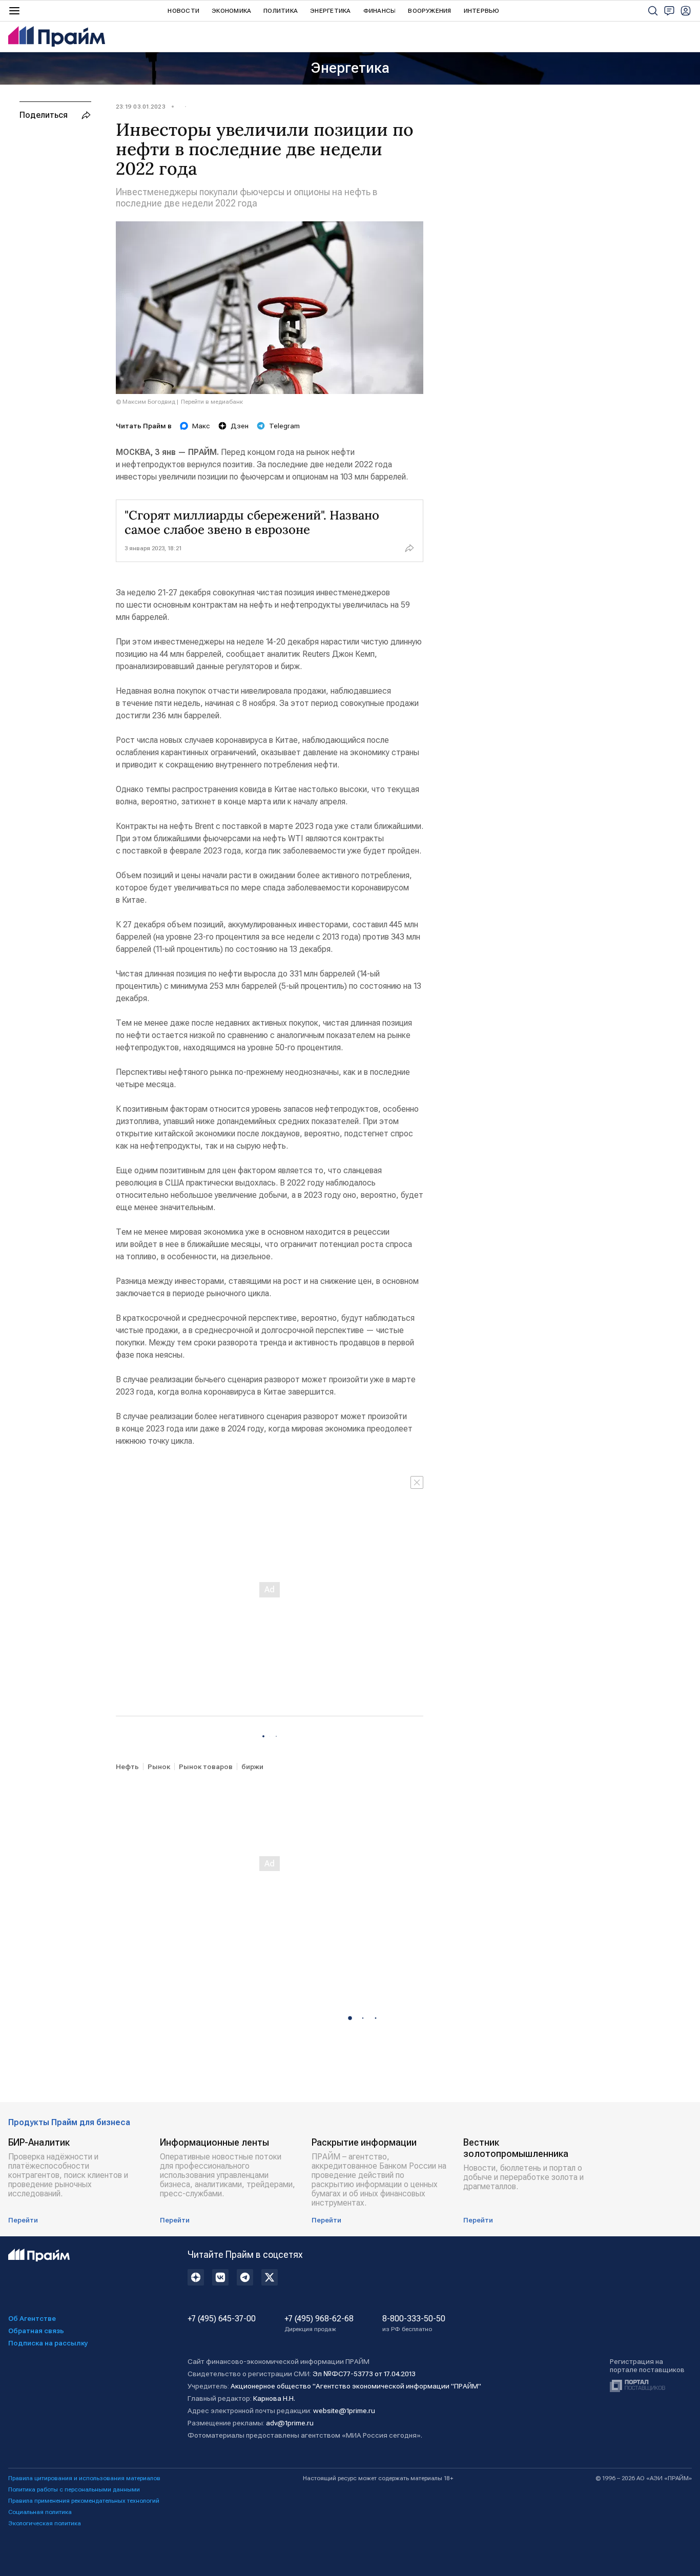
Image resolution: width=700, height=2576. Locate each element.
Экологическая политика (45, 2523)
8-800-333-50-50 (414, 2323)
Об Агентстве (32, 2318)
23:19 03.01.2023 (141, 107)
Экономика (231, 11)
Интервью (482, 11)
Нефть (127, 1767)
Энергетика (330, 11)
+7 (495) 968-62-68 (319, 2323)
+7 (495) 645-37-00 (222, 2319)
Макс (201, 426)
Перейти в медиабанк (212, 402)
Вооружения (429, 11)
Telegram (284, 426)
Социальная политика (40, 2512)
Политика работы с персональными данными (74, 2489)
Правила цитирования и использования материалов (84, 2478)
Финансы (380, 11)
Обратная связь (36, 2331)
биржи (252, 1767)
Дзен (240, 426)
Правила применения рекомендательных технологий (84, 2501)
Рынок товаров (206, 1767)
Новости (183, 11)
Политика (281, 11)
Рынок (159, 1767)
